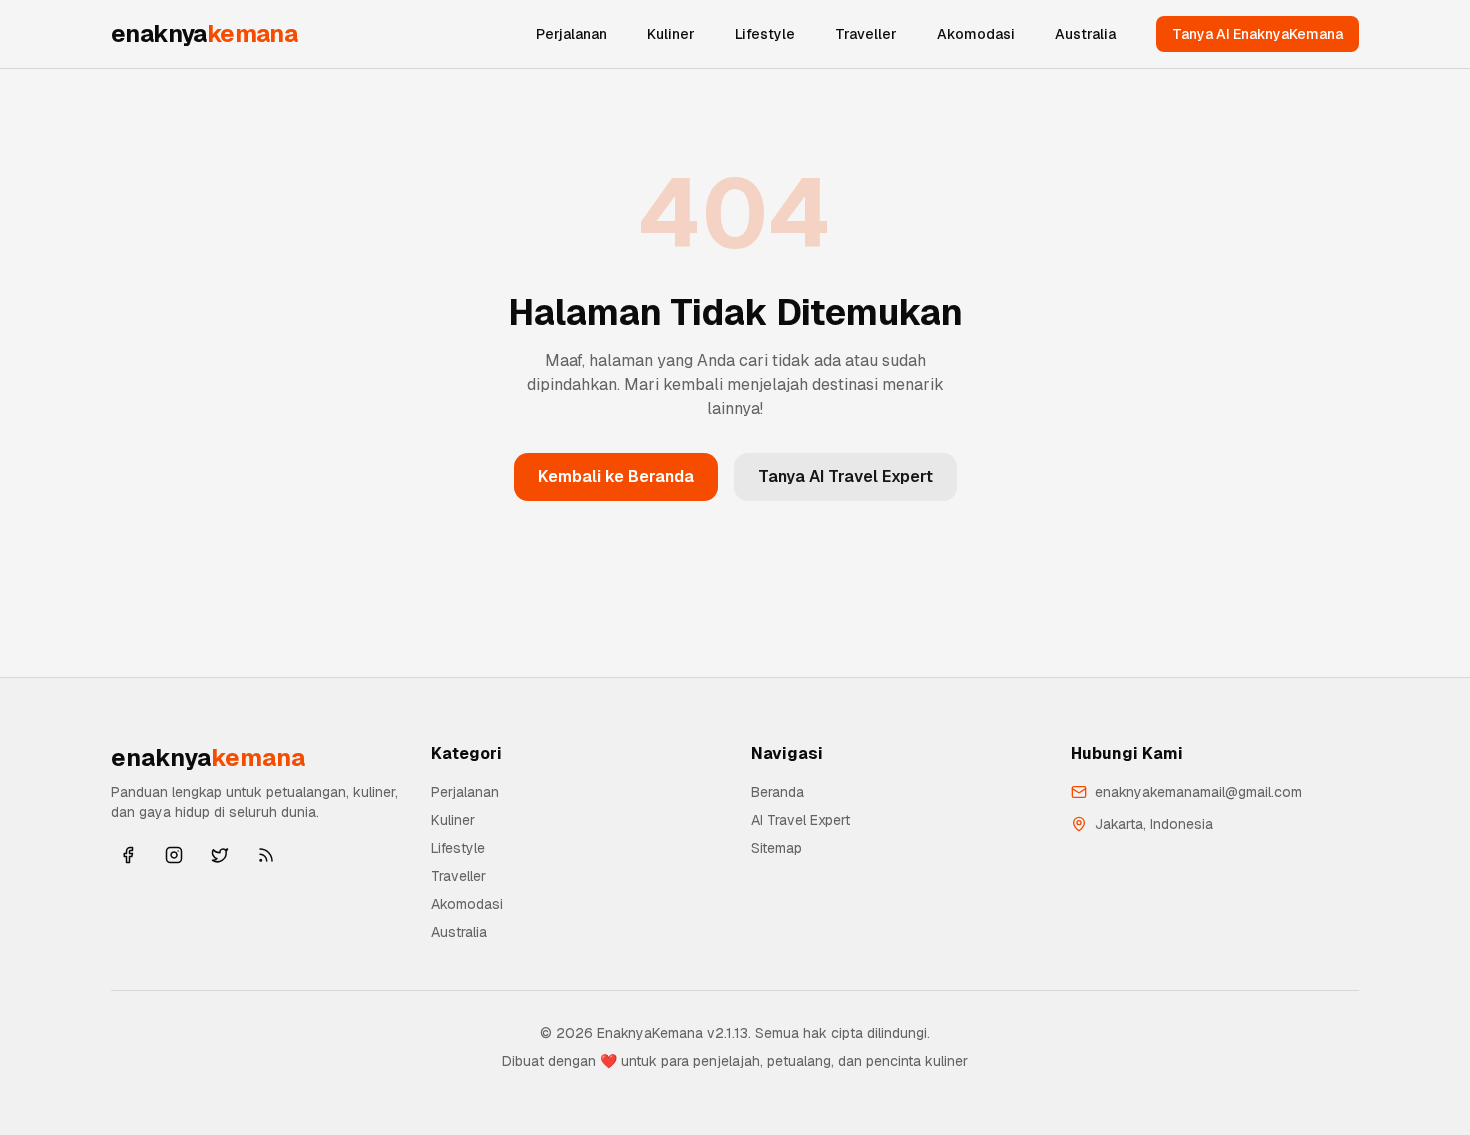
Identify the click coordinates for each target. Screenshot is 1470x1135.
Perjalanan (571, 34)
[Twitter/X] (220, 855)
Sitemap (776, 848)
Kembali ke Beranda (616, 476)
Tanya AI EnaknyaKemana (1257, 34)
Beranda (777, 792)
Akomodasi (976, 34)
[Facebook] (128, 855)
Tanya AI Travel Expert (845, 476)
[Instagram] (174, 855)
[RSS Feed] (266, 855)
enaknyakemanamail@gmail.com (1198, 792)
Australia (1085, 34)
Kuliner (671, 34)
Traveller (866, 34)
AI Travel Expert (800, 820)
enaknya (204, 33)
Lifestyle (765, 34)
